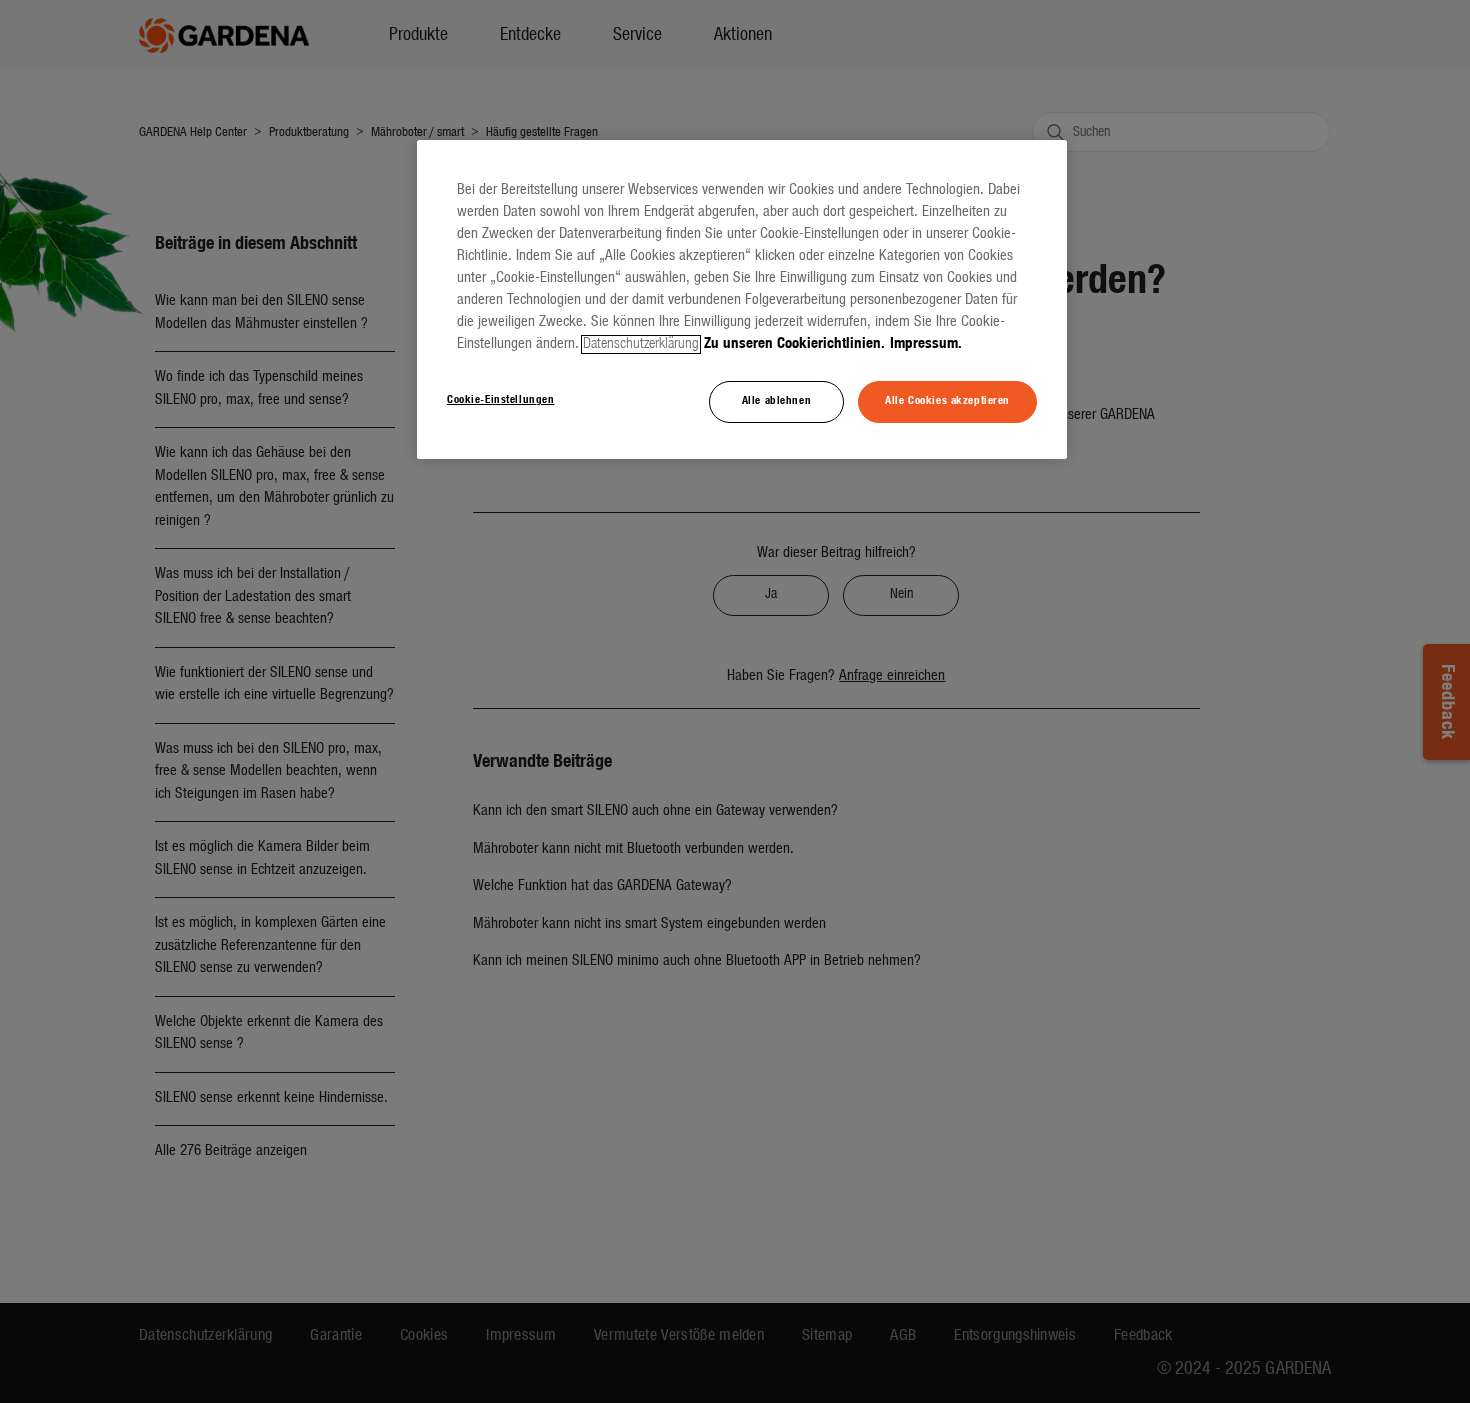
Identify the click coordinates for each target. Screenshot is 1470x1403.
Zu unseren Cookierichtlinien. (794, 344)
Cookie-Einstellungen (500, 400)
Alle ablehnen (776, 401)
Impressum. (926, 344)
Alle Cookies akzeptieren (947, 401)
